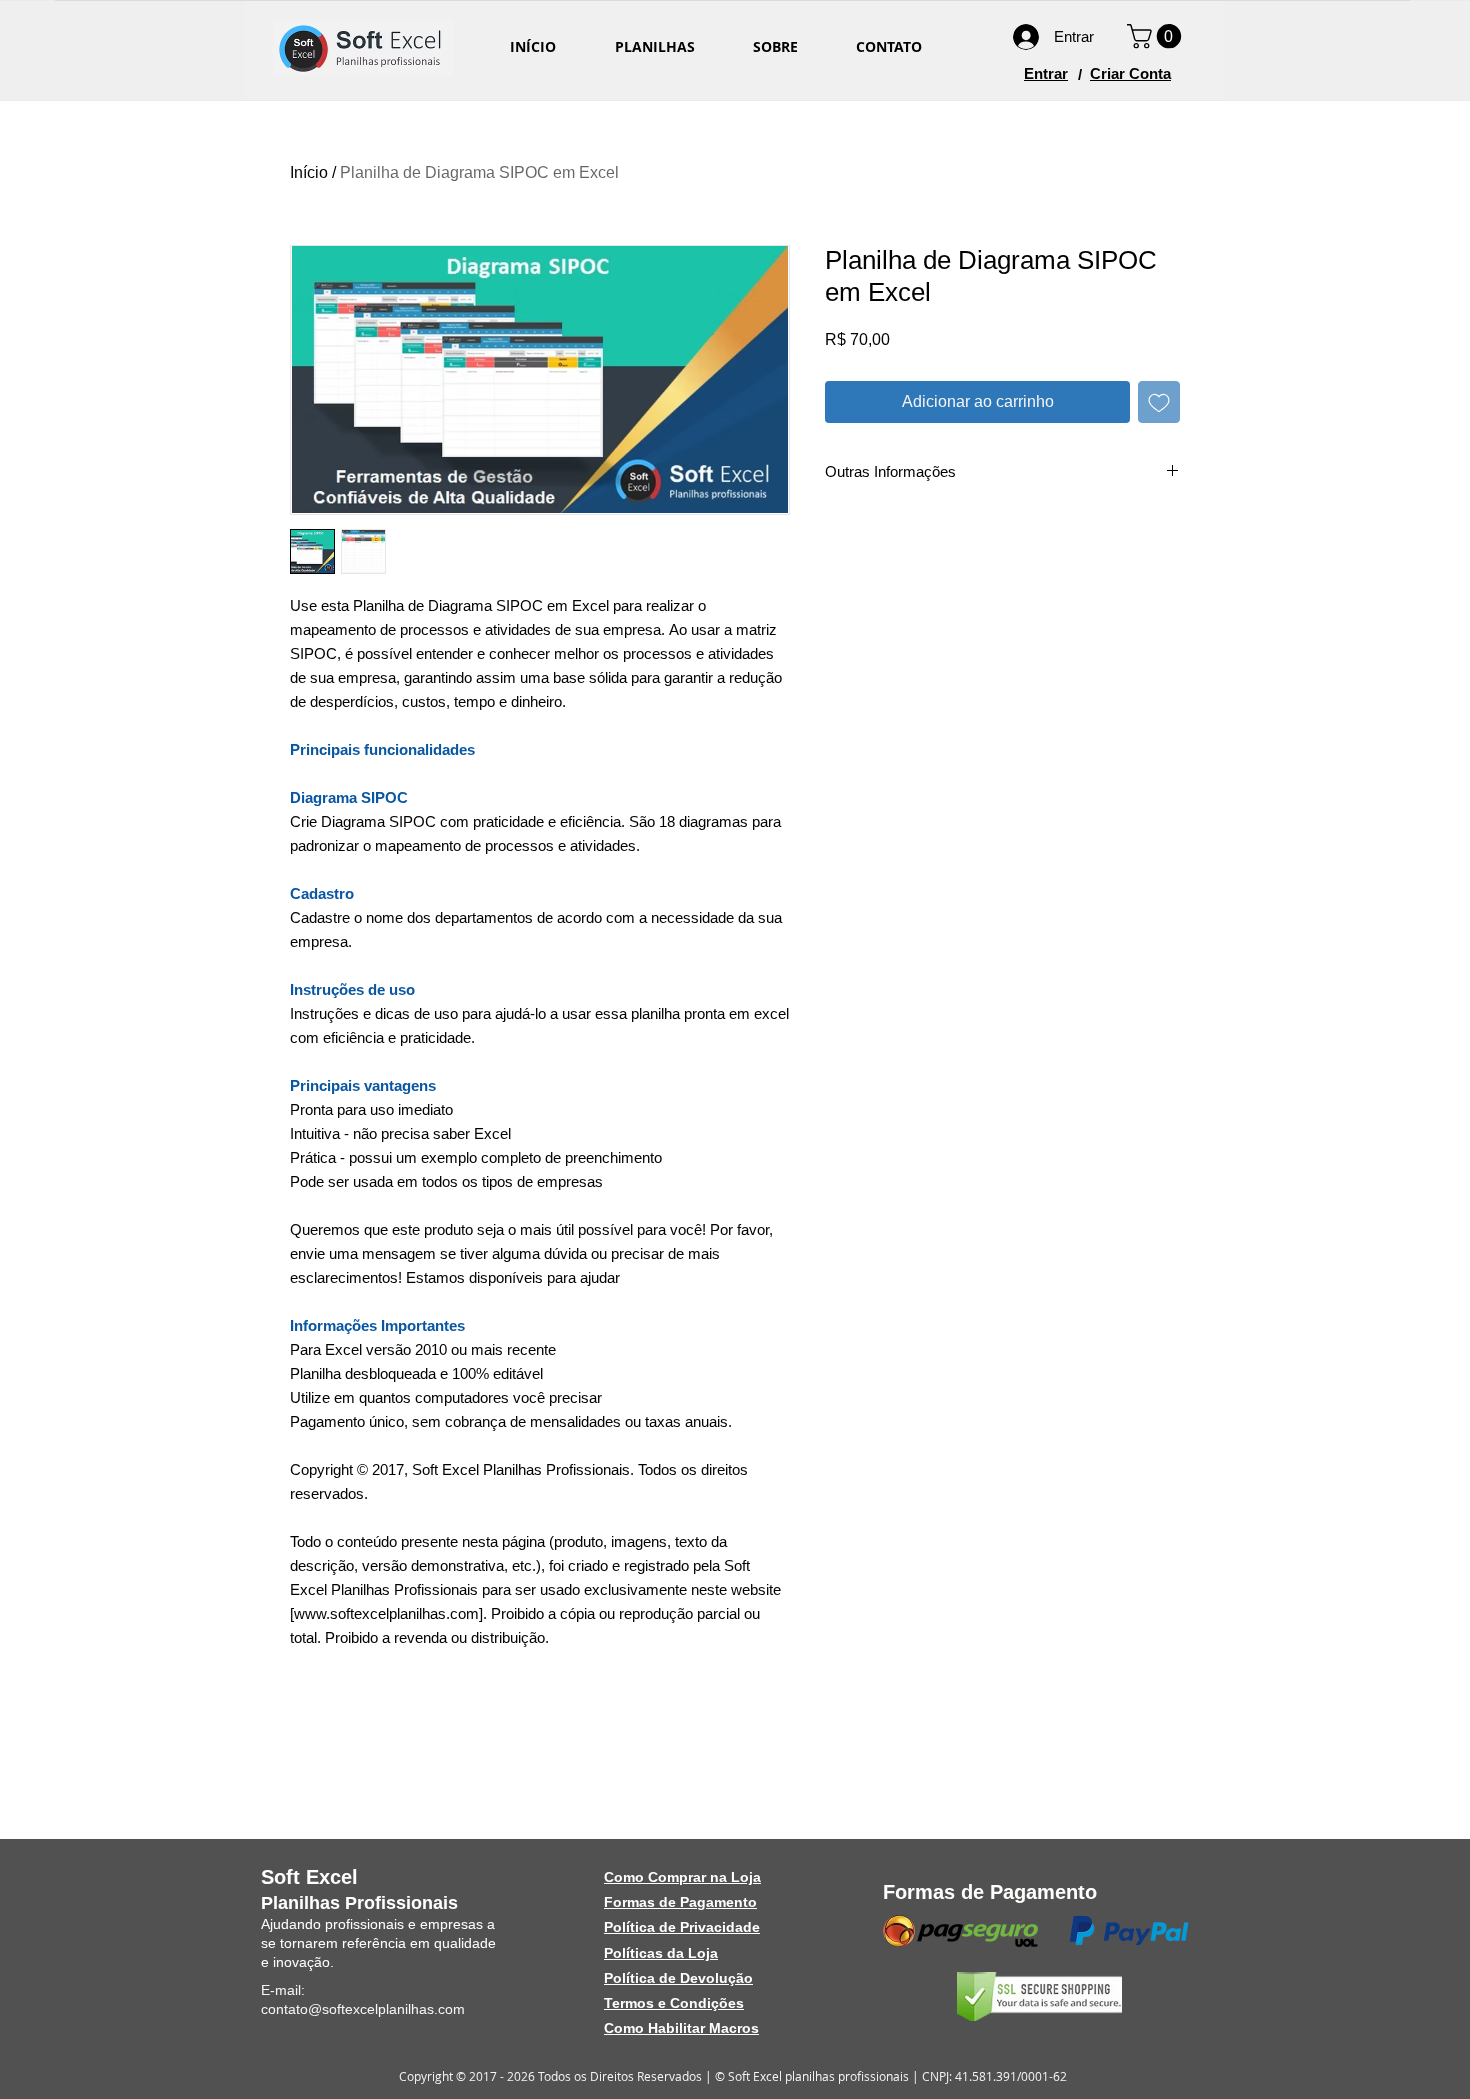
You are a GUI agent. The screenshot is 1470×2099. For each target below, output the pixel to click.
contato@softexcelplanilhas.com (363, 2009)
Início (309, 172)
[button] (1157, 36)
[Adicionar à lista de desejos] (1159, 402)
